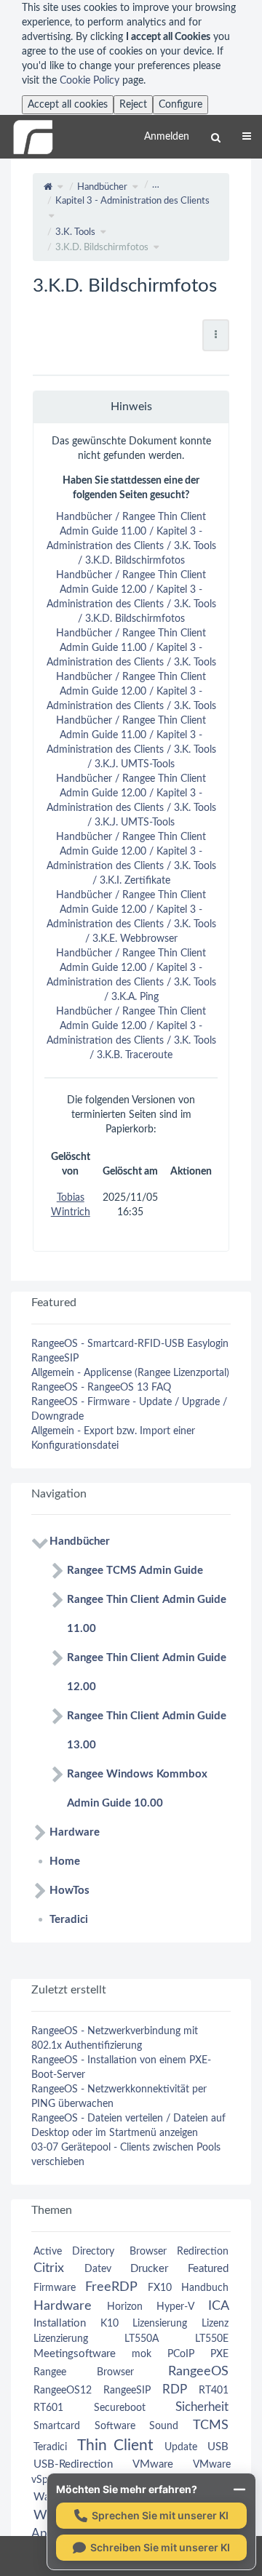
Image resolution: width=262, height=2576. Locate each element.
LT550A (142, 2339)
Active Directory (74, 2252)
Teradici (50, 2447)
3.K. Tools (75, 232)
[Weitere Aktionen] (216, 335)
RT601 (48, 2408)
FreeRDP (111, 2287)
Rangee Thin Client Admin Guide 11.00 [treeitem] (147, 1614)
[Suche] (216, 138)
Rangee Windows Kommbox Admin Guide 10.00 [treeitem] (137, 1789)
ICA (218, 2306)
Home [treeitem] (65, 1861)
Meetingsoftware (75, 2354)
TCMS (211, 2425)
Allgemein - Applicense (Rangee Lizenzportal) (130, 1373)
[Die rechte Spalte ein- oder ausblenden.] (251, 184)
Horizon (125, 2307)
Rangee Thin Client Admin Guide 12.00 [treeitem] (147, 1672)
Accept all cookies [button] (68, 105)
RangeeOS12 (63, 2391)
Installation (60, 2323)
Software (115, 2426)
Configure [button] (180, 105)
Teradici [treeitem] (69, 1920)
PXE (219, 2354)
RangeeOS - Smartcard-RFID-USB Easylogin (130, 1344)
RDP (175, 2389)
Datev (98, 2269)
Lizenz (215, 2324)
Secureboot (120, 2408)
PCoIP (181, 2354)
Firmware (55, 2288)
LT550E (212, 2339)
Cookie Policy (90, 81)
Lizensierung (160, 2324)
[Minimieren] (239, 2489)
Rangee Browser (84, 2372)
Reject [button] (133, 105)
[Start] (48, 187)
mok (142, 2354)
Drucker (149, 2269)
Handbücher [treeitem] (80, 1541)
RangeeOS (198, 2371)
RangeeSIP (55, 1359)
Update (181, 2447)
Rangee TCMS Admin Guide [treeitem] (135, 1571)
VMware (153, 2464)
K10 (110, 2324)
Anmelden (167, 137)
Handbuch (205, 2288)
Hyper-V (175, 2307)
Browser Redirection (179, 2252)
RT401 (214, 2391)
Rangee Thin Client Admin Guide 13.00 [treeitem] (147, 1731)
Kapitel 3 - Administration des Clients (132, 201)
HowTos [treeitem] (70, 1891)
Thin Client (115, 2445)
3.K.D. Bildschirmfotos (102, 248)
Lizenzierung (61, 2339)
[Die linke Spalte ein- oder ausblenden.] (11, 184)
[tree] (131, 1731)
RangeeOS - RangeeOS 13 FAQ (101, 1388)
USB (218, 2447)
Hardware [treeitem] (75, 1832)
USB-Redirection (73, 2464)
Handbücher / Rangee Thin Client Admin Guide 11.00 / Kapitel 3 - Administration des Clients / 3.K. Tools (131, 648)
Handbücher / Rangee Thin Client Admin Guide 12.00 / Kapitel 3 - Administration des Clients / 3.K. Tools (131, 692)
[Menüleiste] (247, 137)
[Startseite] (33, 137)
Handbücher (102, 187)
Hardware (63, 2306)
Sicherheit (202, 2407)
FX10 (160, 2288)
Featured (208, 2269)
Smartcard (57, 2426)
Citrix (49, 2268)
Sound (164, 2426)
